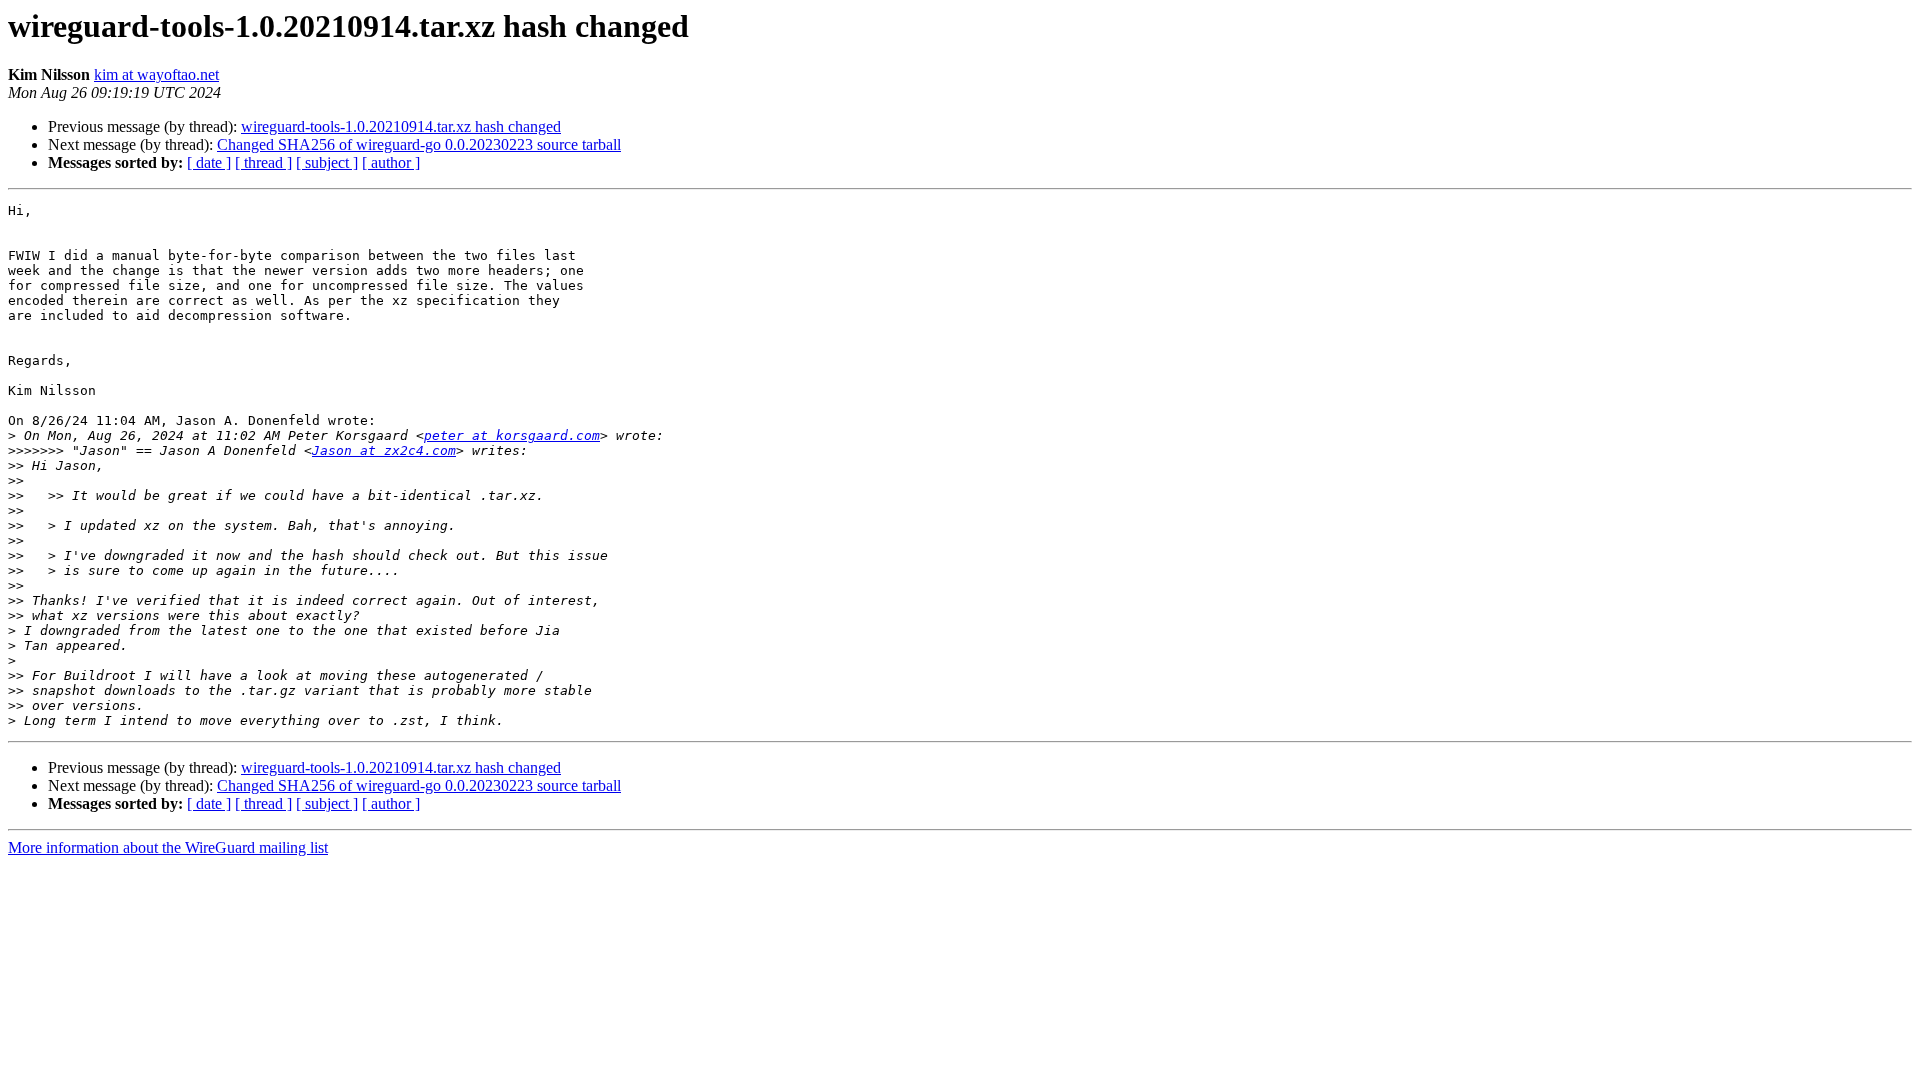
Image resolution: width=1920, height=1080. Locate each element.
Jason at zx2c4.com (384, 450)
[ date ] (209, 162)
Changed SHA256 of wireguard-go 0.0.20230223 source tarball (419, 144)
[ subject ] (327, 162)
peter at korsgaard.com (512, 435)
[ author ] (391, 162)
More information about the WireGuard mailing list (168, 847)
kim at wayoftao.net (156, 74)
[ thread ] (263, 162)
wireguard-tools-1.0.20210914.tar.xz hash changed (401, 126)
